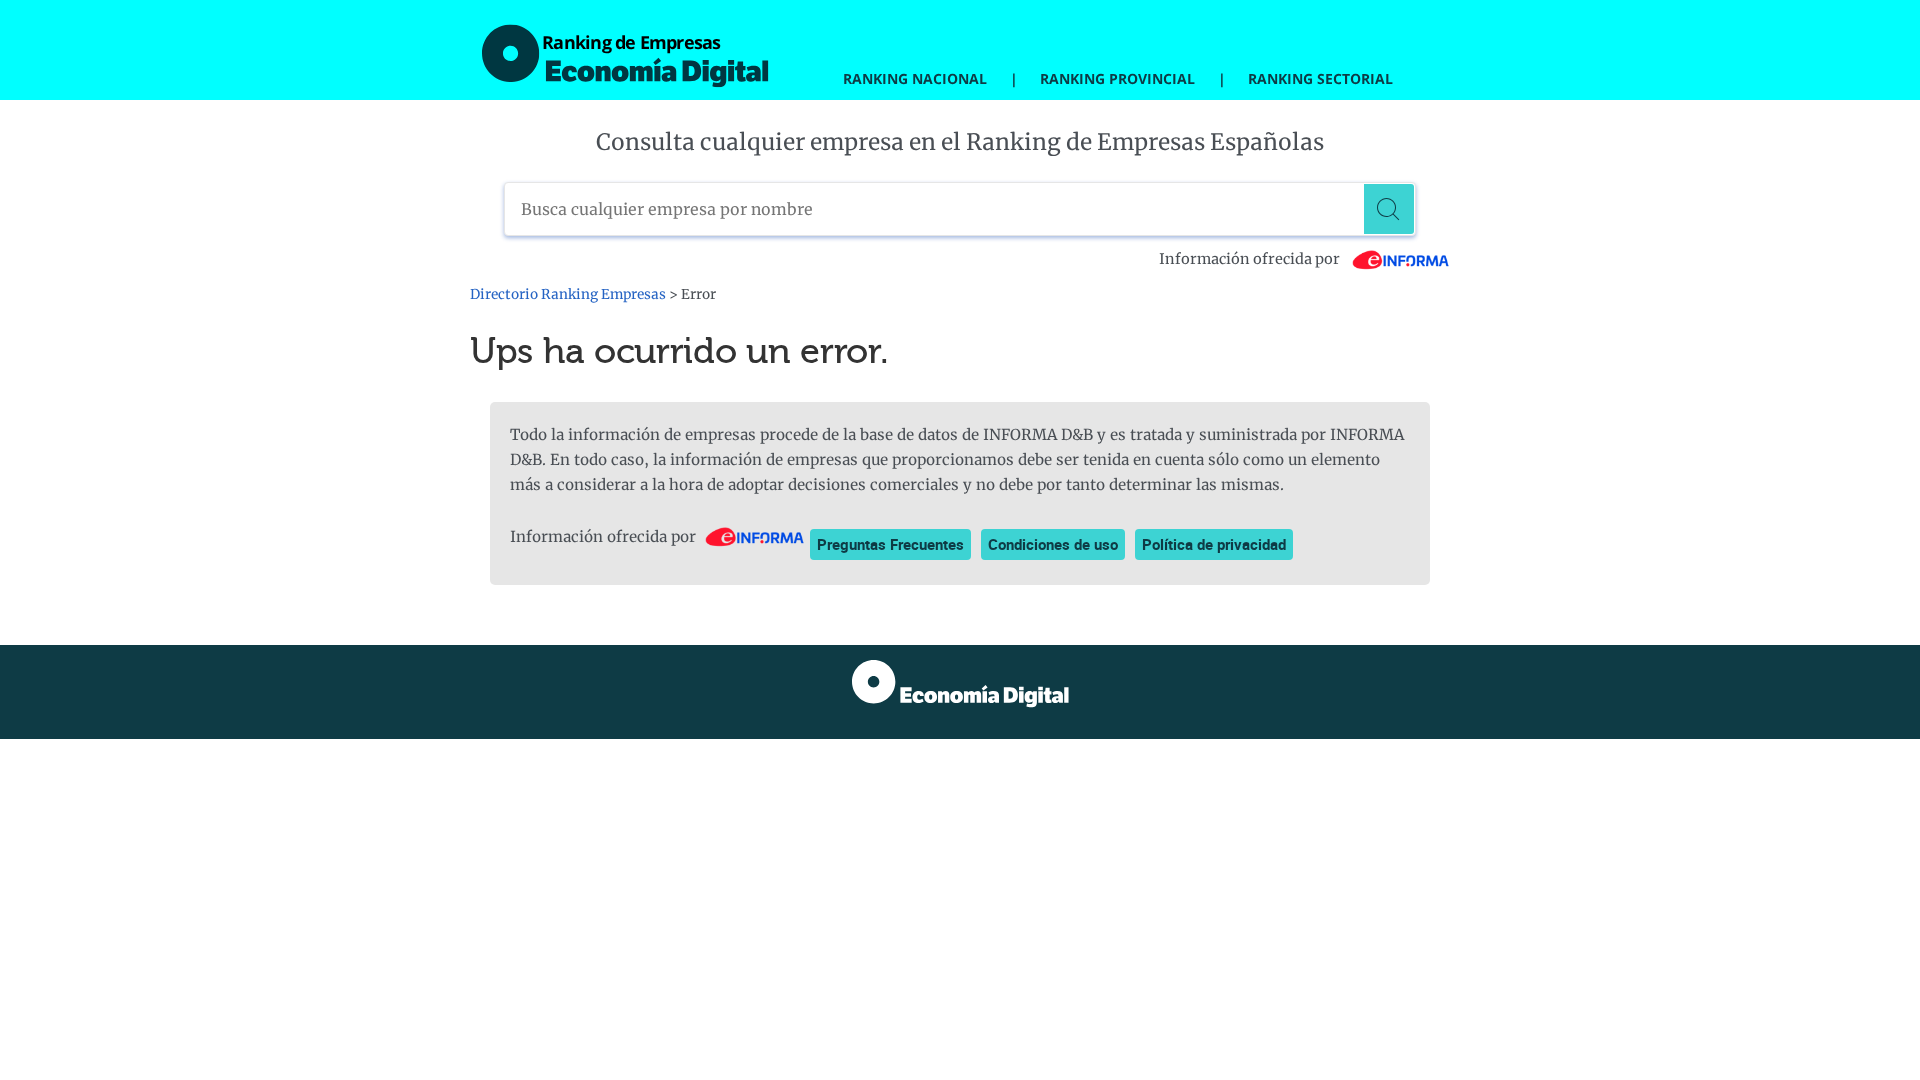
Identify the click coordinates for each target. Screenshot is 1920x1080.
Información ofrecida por (1251, 259)
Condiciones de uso (1053, 544)
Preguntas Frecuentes (890, 544)
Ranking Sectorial (1320, 78)
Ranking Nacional (915, 78)
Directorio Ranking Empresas (568, 294)
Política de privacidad (1214, 544)
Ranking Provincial (1117, 78)
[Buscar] (1389, 209)
